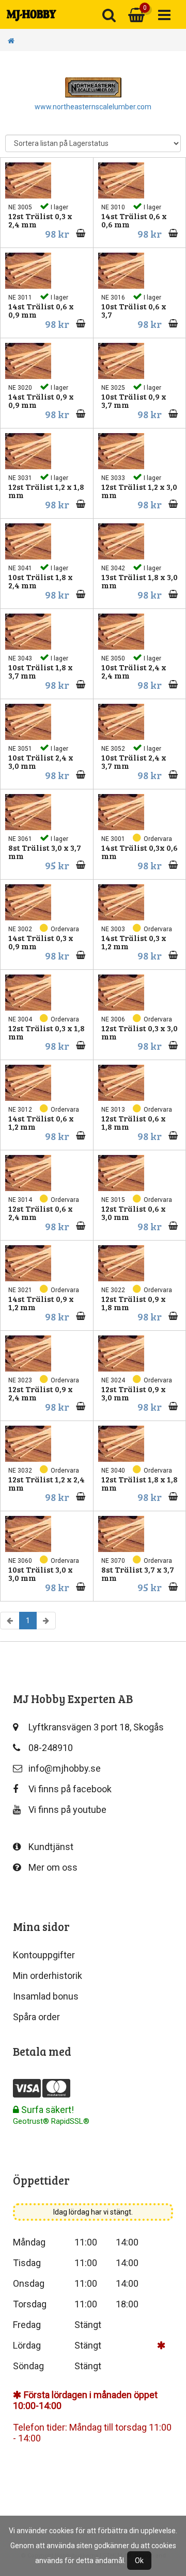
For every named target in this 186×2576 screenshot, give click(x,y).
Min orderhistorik (48, 1976)
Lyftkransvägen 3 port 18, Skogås (96, 1727)
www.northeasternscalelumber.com (93, 107)
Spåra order (36, 2017)
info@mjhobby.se (65, 1768)
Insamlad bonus (46, 1996)
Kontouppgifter (44, 1955)
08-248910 (51, 1748)
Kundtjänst (51, 1847)
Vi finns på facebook (70, 1789)
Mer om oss (53, 1867)
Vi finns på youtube (67, 1810)
